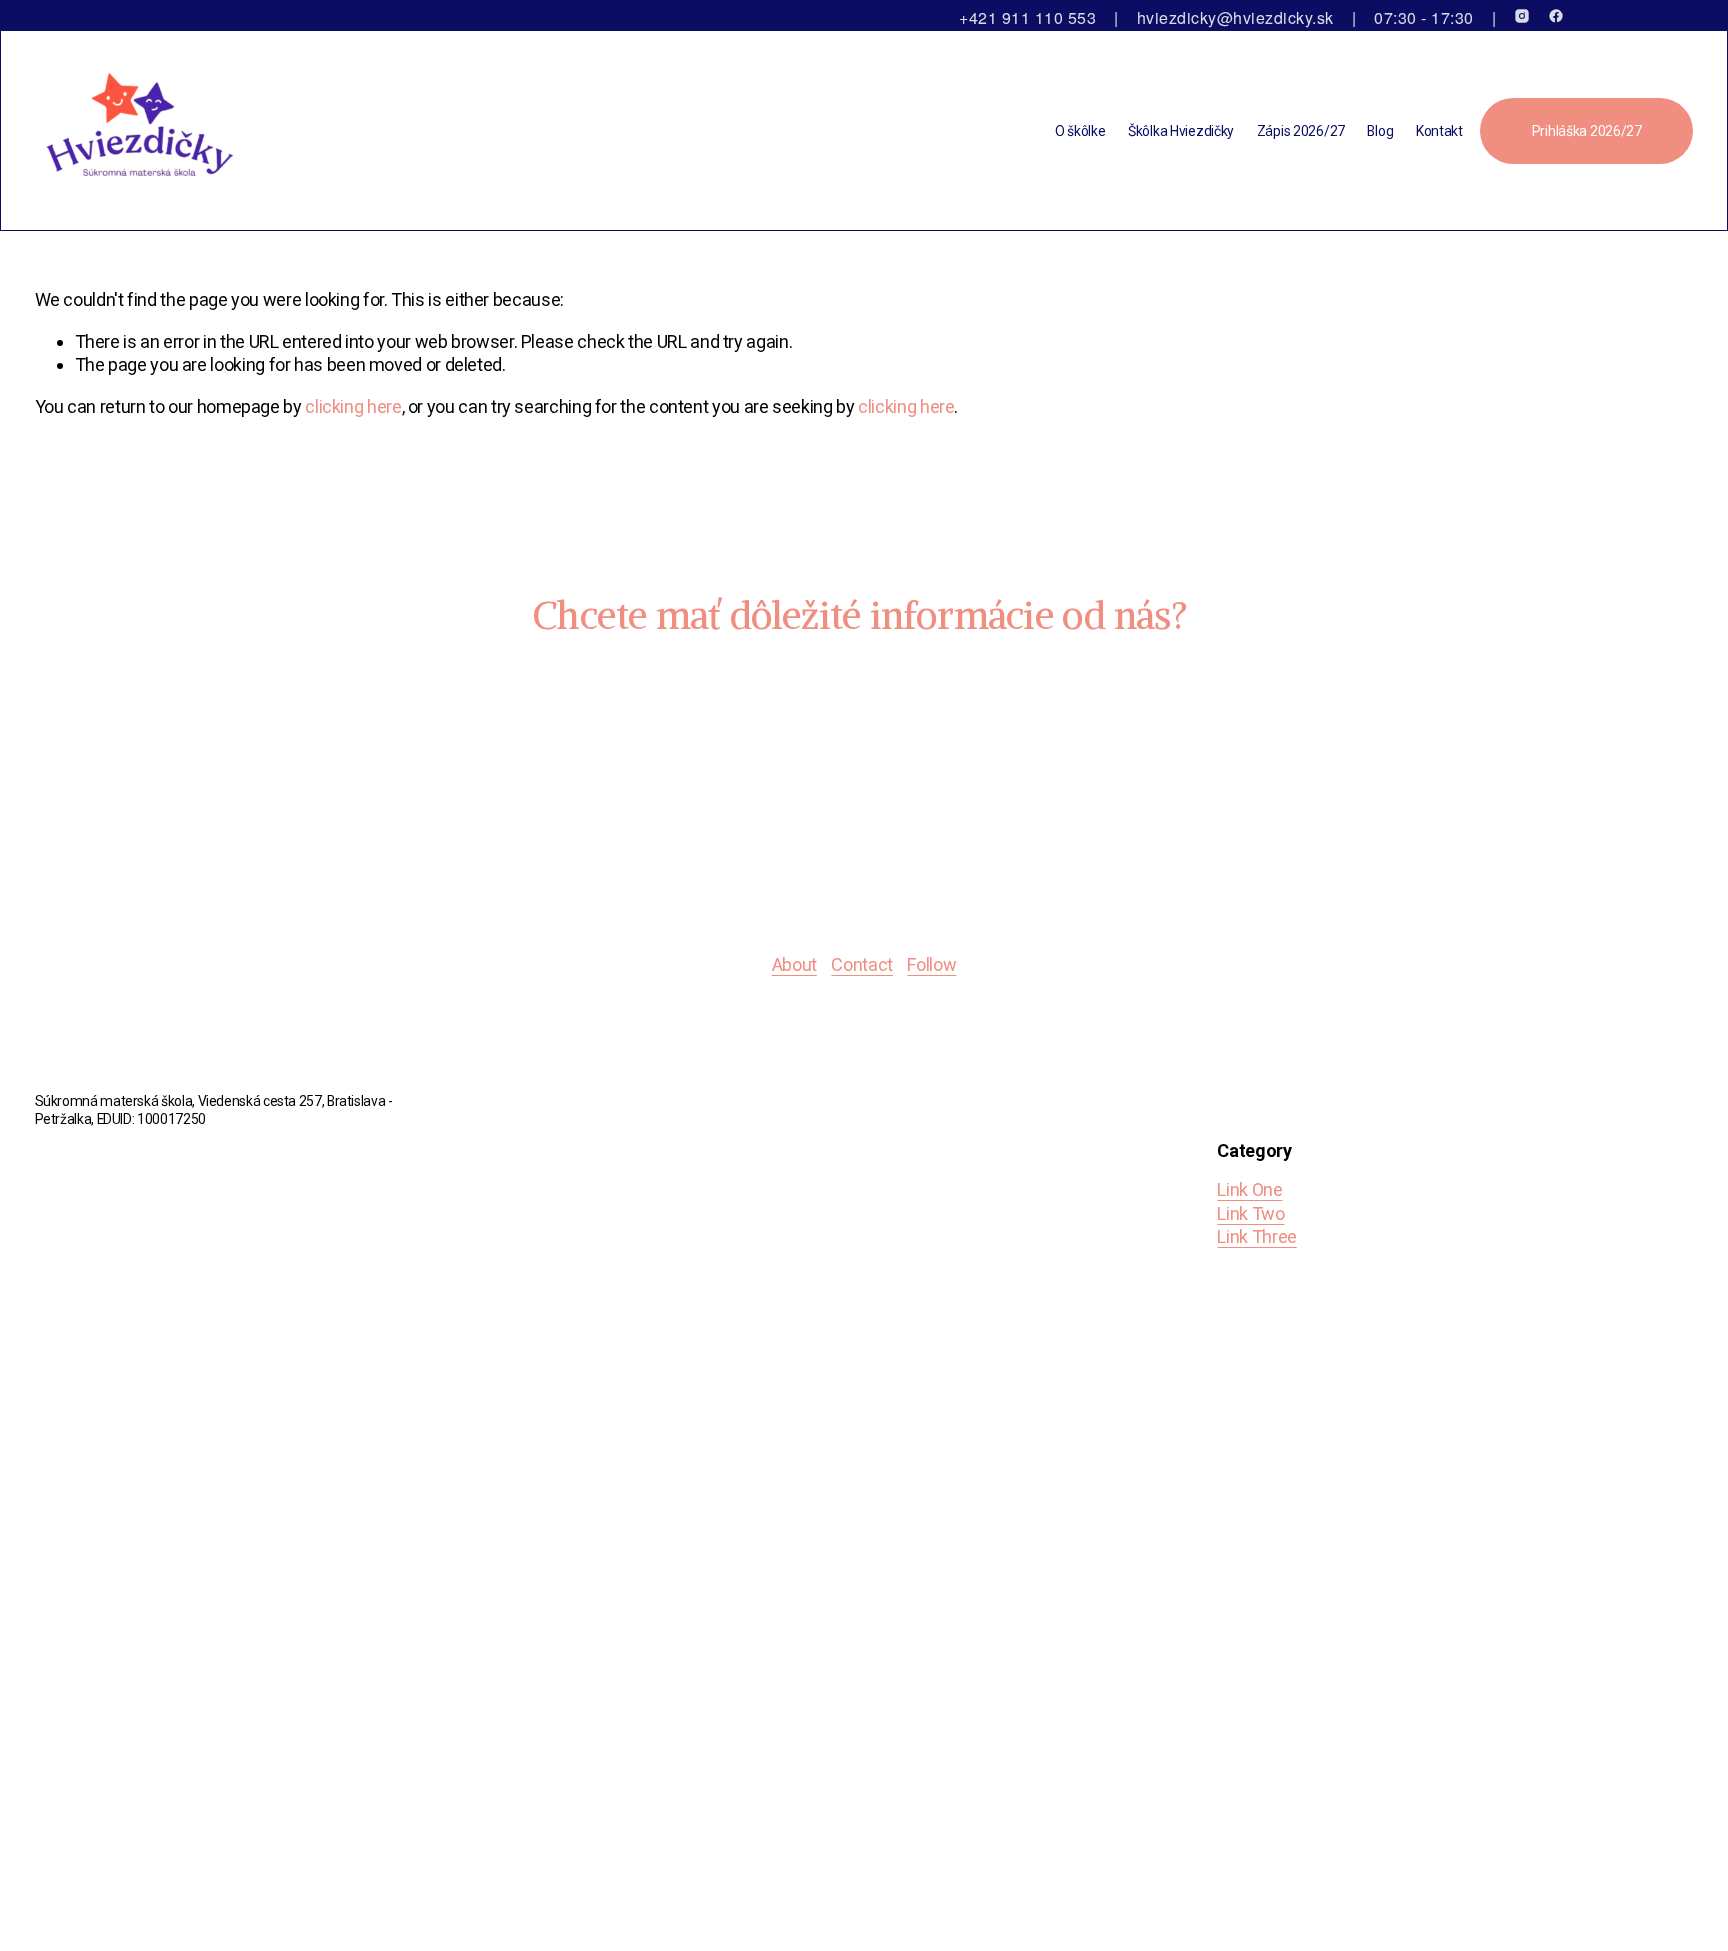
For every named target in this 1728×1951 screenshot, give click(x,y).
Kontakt (1439, 131)
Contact (861, 964)
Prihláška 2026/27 (1587, 131)
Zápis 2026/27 (1301, 131)
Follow (931, 964)
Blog (1380, 131)
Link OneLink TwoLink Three (1256, 1213)
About (794, 964)
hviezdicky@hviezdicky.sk (1235, 17)
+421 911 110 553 (1027, 17)
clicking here (353, 406)
